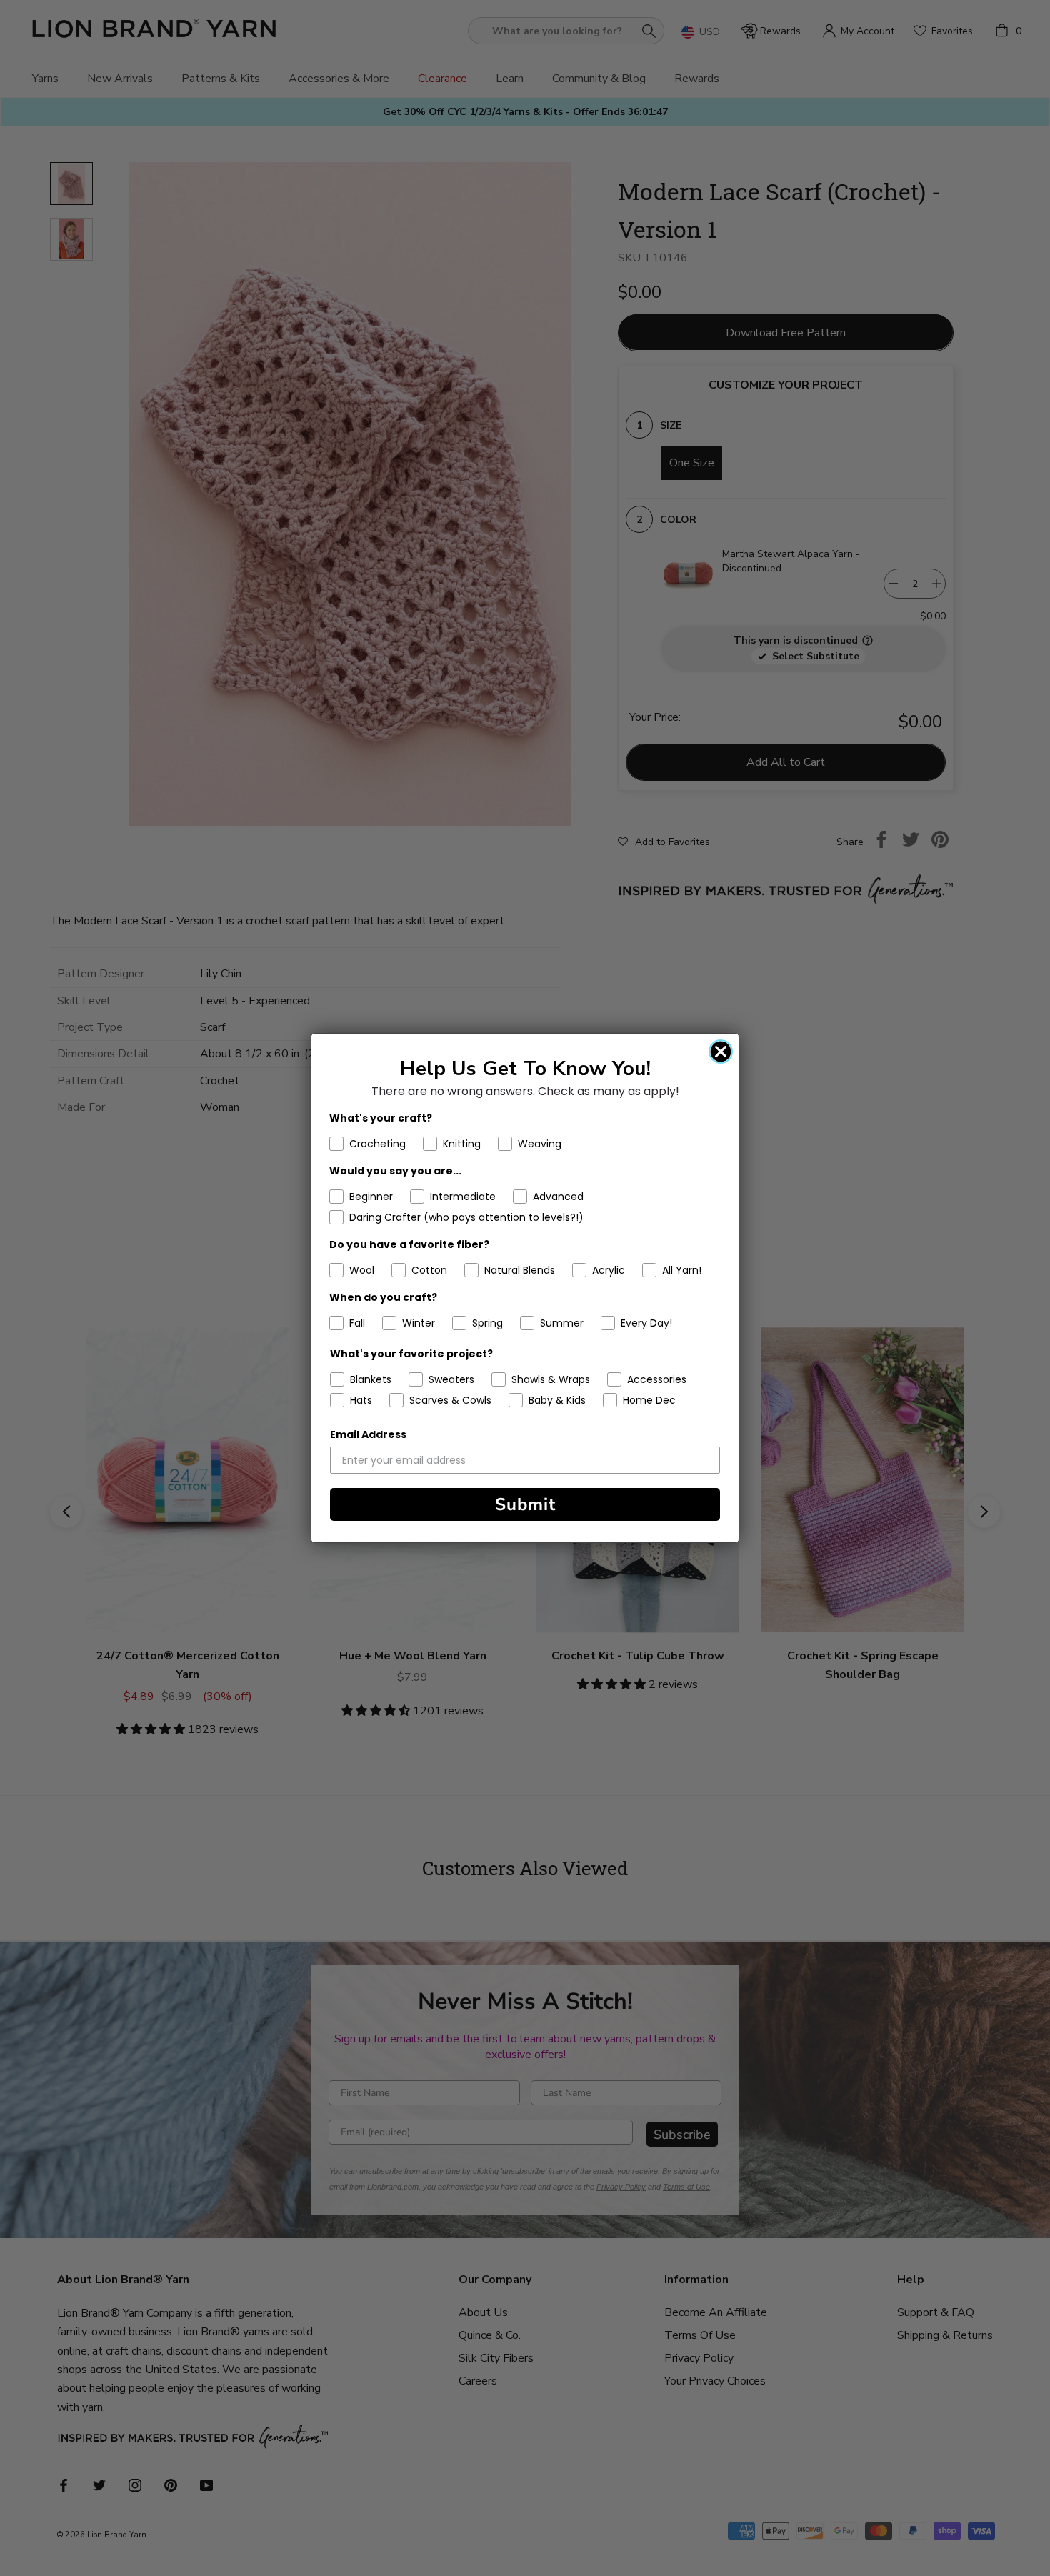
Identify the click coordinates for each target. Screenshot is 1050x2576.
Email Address (368, 1434)
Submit (525, 1504)
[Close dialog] (721, 1052)
